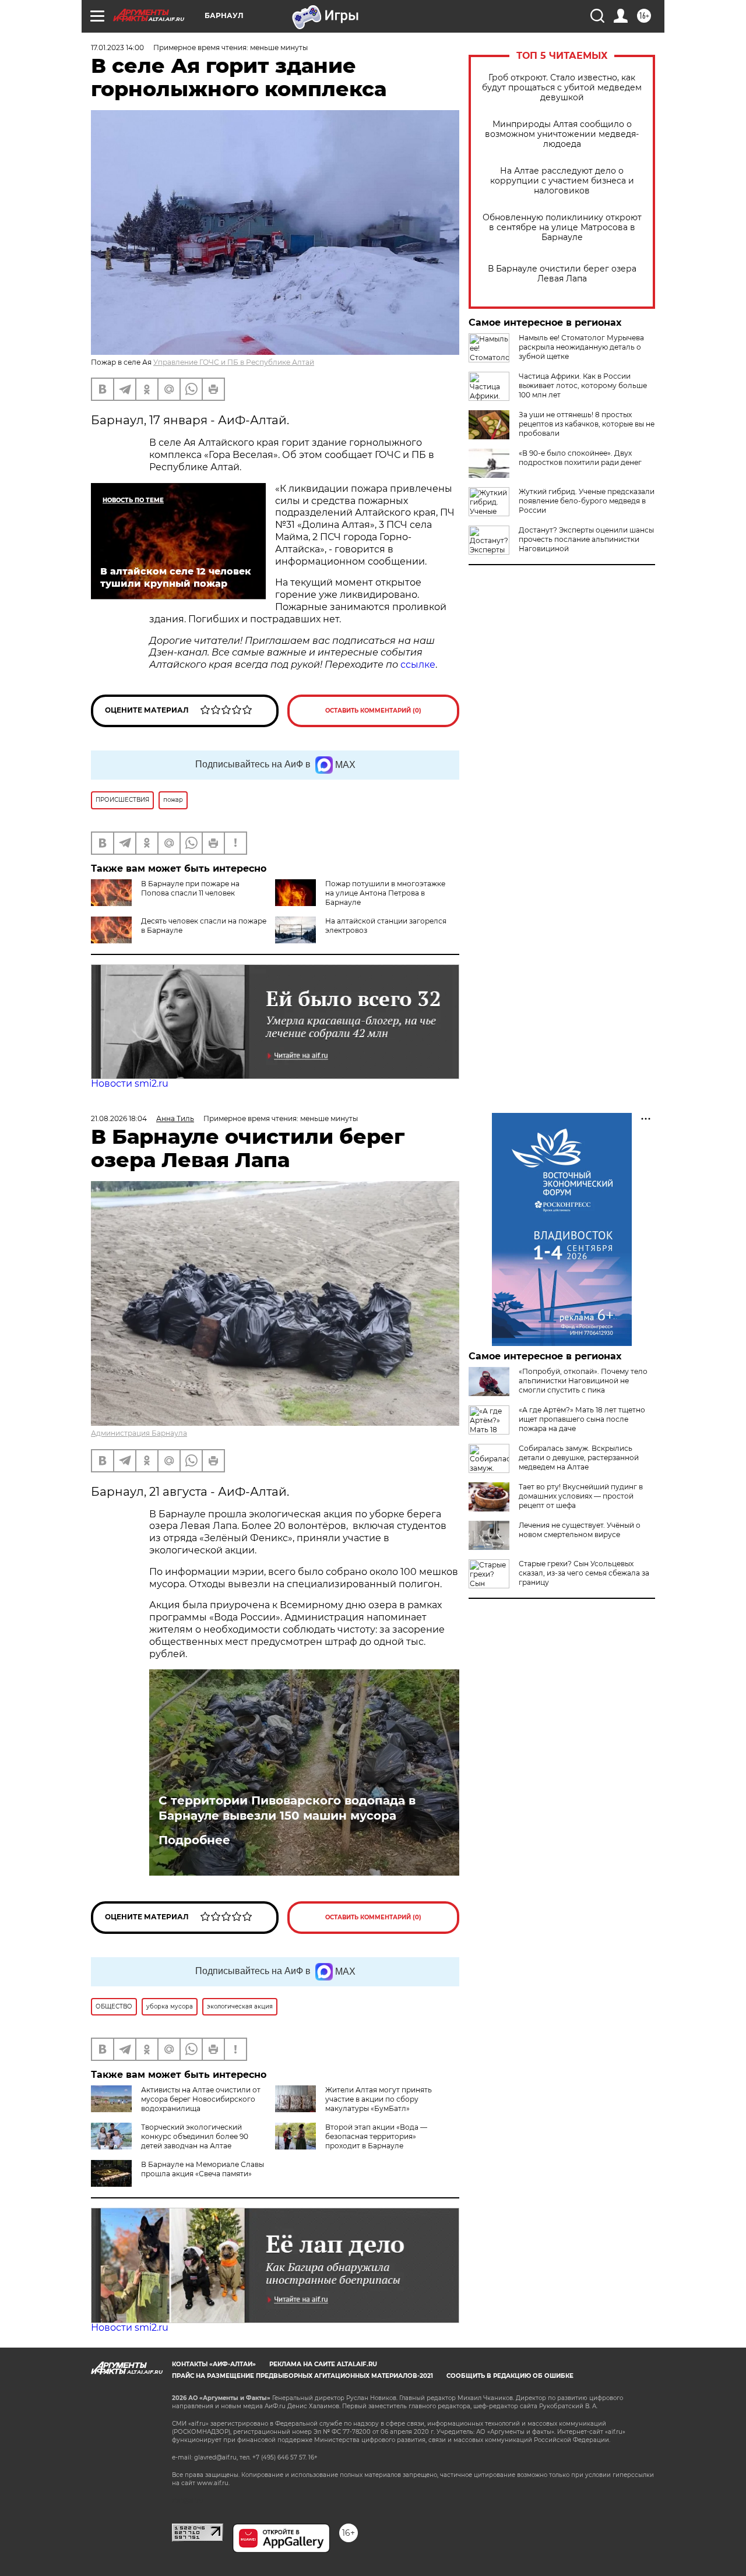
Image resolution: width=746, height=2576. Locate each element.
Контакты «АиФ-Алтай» (214, 2364)
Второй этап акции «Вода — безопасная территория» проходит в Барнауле (376, 2136)
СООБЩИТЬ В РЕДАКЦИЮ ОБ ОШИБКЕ (510, 2376)
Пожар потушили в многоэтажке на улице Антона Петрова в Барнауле (385, 893)
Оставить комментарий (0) (373, 711)
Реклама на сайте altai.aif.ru (323, 2364)
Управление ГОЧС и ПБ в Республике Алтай (234, 362)
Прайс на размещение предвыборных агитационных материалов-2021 (302, 2376)
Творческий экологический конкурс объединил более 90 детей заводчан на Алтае (195, 2136)
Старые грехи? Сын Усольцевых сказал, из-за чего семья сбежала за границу (584, 1573)
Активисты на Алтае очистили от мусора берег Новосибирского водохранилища (201, 2099)
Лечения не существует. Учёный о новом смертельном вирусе (580, 1530)
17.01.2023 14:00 (117, 47)
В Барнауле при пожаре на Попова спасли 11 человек (190, 888)
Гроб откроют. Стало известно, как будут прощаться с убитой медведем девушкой (562, 88)
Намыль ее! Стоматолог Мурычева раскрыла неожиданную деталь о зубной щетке (581, 347)
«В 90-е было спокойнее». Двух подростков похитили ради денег (580, 458)
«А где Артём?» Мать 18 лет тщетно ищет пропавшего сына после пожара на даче (582, 1419)
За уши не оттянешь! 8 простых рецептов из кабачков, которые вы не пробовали (587, 424)
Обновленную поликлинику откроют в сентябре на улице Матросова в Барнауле (562, 228)
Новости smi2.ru (130, 1083)
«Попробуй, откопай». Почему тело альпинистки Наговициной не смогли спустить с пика (583, 1381)
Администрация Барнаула (139, 1433)
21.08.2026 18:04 (119, 1118)
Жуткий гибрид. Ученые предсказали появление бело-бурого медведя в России (587, 501)
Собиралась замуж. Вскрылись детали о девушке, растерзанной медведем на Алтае (579, 1458)
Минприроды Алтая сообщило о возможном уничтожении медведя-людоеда (562, 134)
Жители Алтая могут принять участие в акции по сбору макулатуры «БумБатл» (379, 2099)
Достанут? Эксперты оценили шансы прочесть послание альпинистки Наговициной (586, 539)
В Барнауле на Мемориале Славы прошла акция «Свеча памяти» (203, 2169)
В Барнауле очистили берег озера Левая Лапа (562, 274)
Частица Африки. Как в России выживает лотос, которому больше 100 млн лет (583, 385)
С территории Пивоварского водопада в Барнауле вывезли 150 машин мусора (287, 1808)
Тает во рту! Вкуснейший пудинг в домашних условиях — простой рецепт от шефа (581, 1496)
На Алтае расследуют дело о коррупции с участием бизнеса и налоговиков (562, 181)
